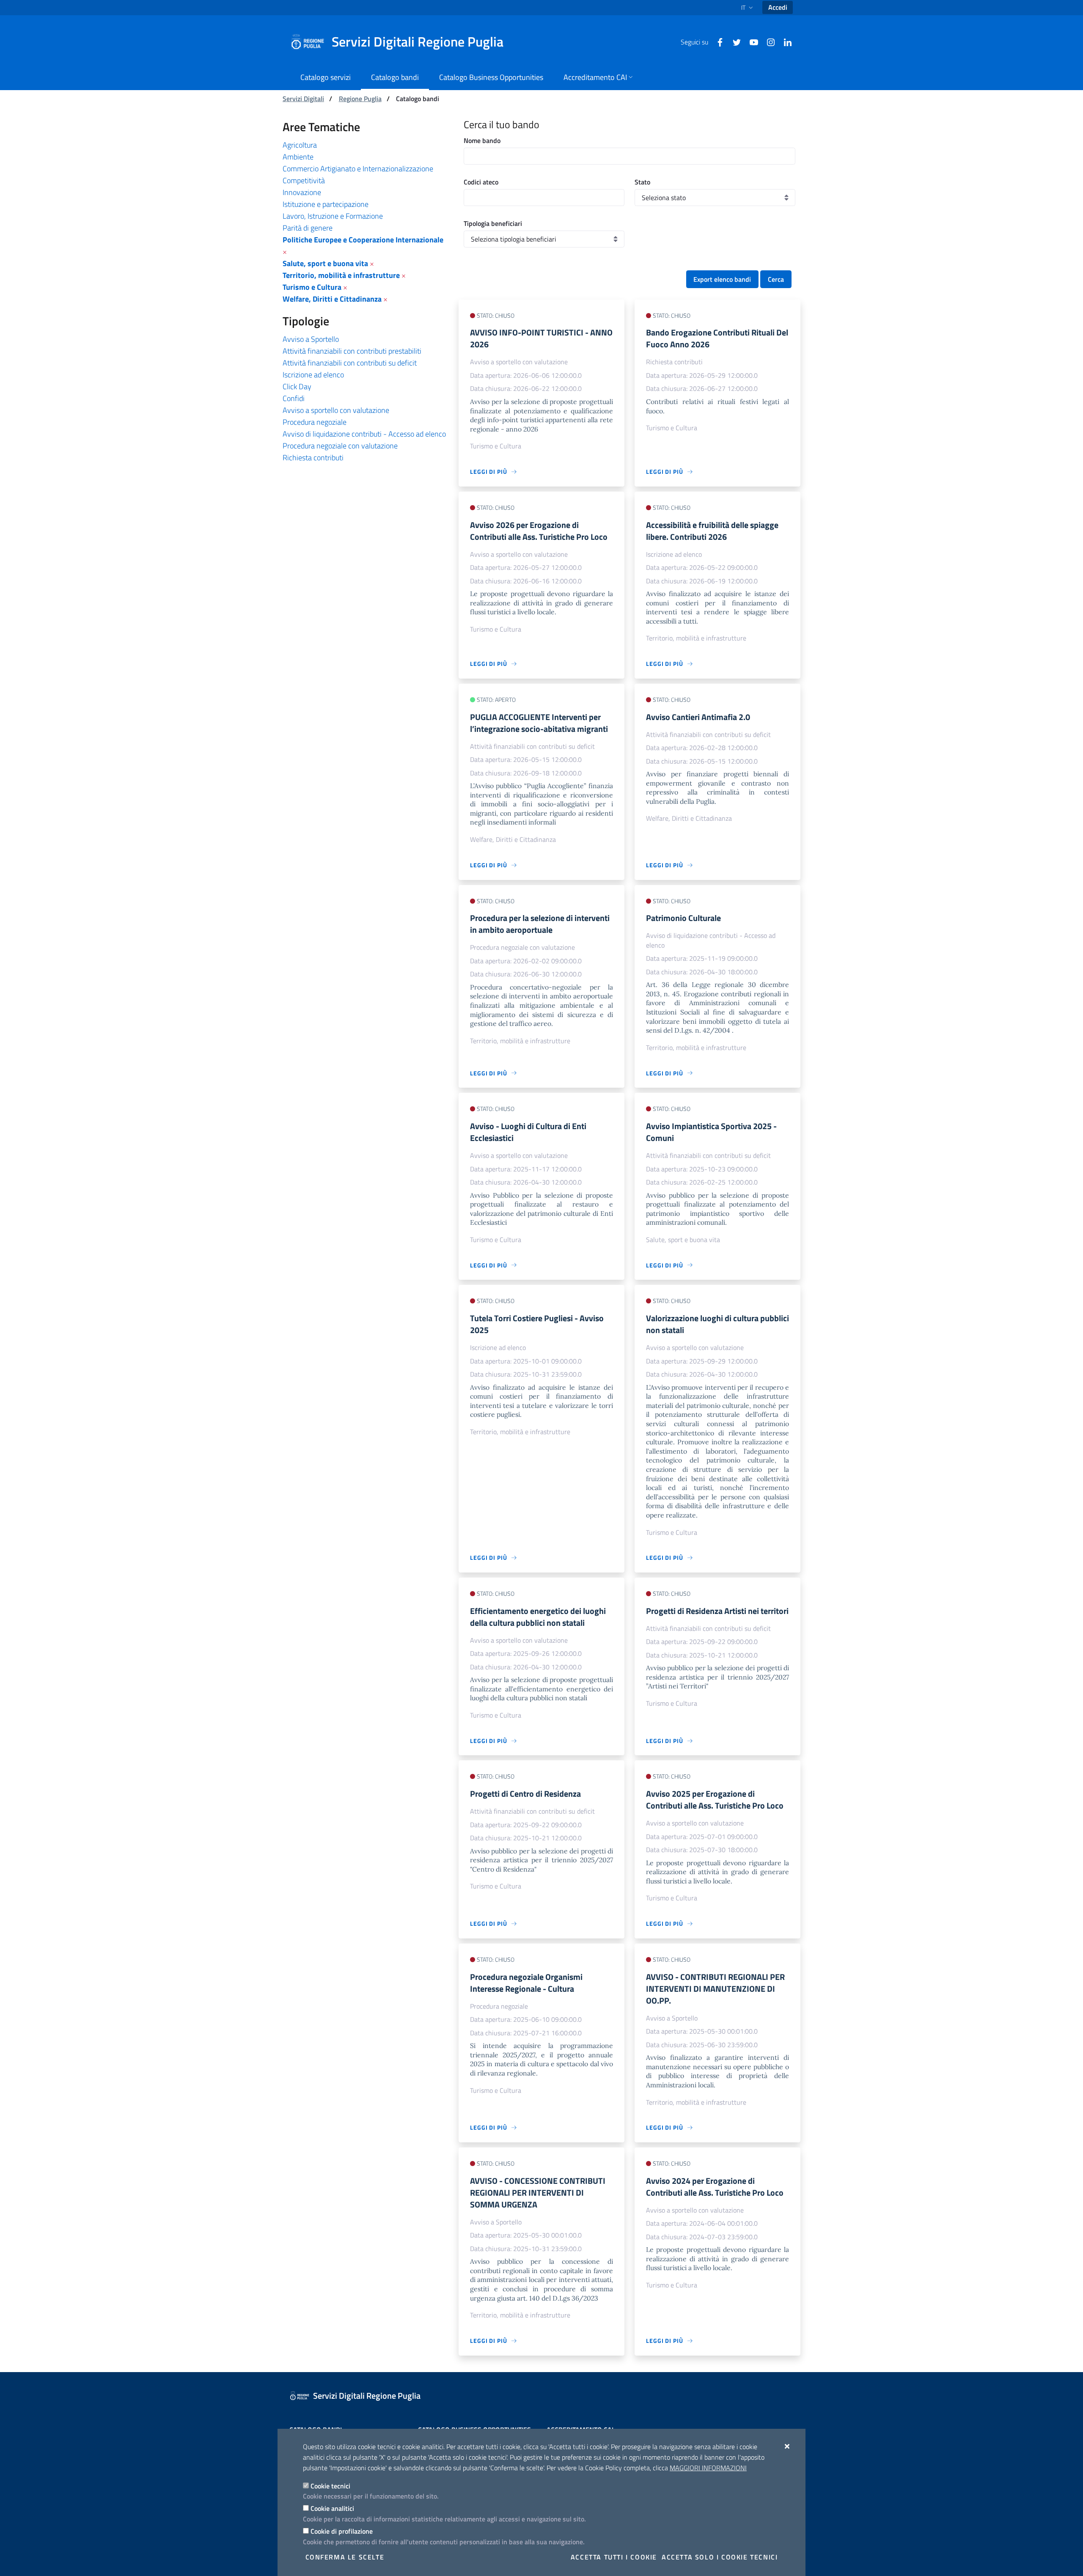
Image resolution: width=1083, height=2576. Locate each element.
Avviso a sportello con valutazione (336, 410)
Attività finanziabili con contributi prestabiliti (352, 351)
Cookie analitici (332, 2508)
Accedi (778, 7)
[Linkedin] (784, 41)
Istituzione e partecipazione (326, 204)
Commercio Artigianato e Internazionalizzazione (358, 169)
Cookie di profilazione (342, 2531)
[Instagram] (767, 41)
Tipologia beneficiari (493, 223)
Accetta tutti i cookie (614, 2557)
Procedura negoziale (315, 422)
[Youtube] (750, 41)
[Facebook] (717, 41)
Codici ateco (481, 182)
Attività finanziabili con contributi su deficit (350, 363)
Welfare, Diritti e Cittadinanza (332, 299)
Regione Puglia (360, 99)
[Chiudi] (788, 2446)
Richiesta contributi (313, 458)
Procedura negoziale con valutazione (340, 446)
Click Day (297, 386)
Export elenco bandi (722, 279)
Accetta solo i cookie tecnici (720, 2557)
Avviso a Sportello (311, 339)
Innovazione (302, 192)
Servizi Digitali (303, 99)
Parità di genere (308, 228)
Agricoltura (300, 145)
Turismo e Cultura (312, 287)
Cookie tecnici (330, 2486)
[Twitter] (734, 41)
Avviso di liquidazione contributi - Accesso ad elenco (364, 434)
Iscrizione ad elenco (313, 375)
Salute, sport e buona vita (325, 263)
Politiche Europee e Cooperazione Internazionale (363, 240)
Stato (642, 182)
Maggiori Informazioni (708, 2468)
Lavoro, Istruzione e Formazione (333, 216)
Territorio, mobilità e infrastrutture (341, 275)
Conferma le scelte (345, 2557)
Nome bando (482, 140)
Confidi (294, 398)
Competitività (304, 180)
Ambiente (298, 157)
